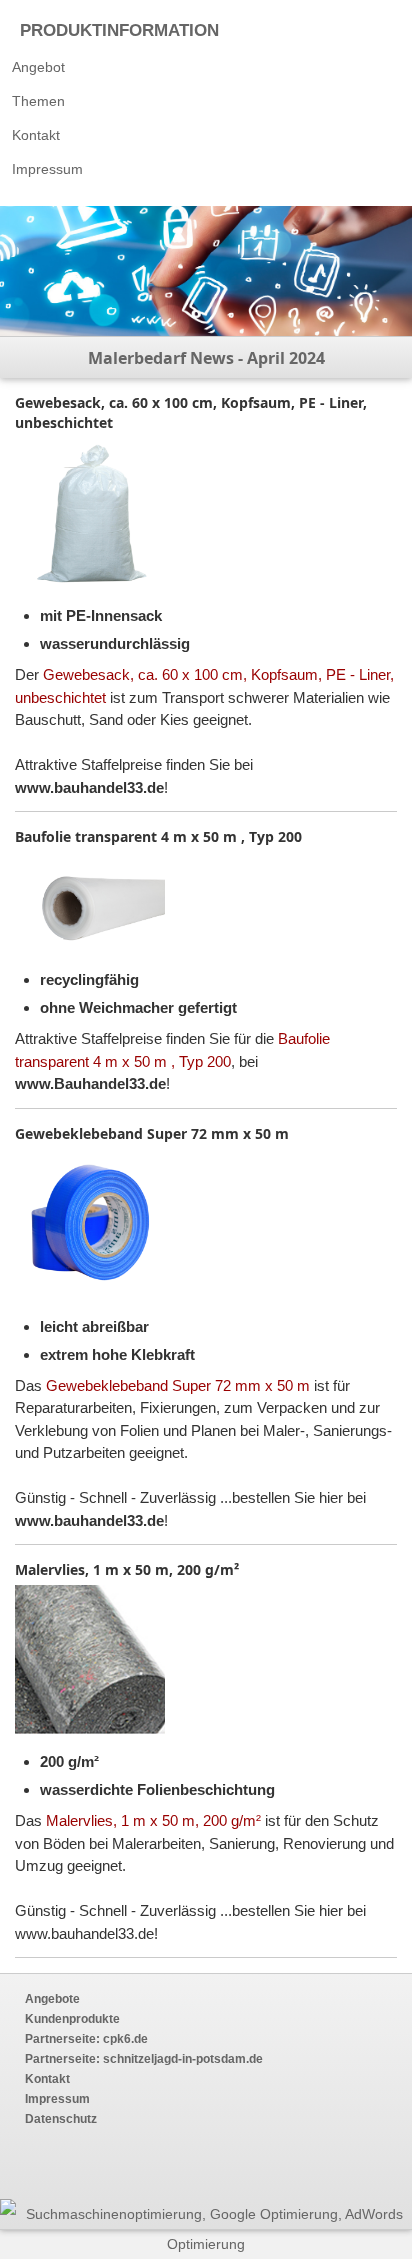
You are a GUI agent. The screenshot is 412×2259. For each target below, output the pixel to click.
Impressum (47, 169)
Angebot (38, 67)
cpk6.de (124, 2039)
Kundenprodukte (72, 2019)
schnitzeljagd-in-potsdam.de (181, 2059)
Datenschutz (61, 2119)
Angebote (52, 1999)
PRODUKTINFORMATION (119, 30)
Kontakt (36, 135)
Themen (38, 101)
